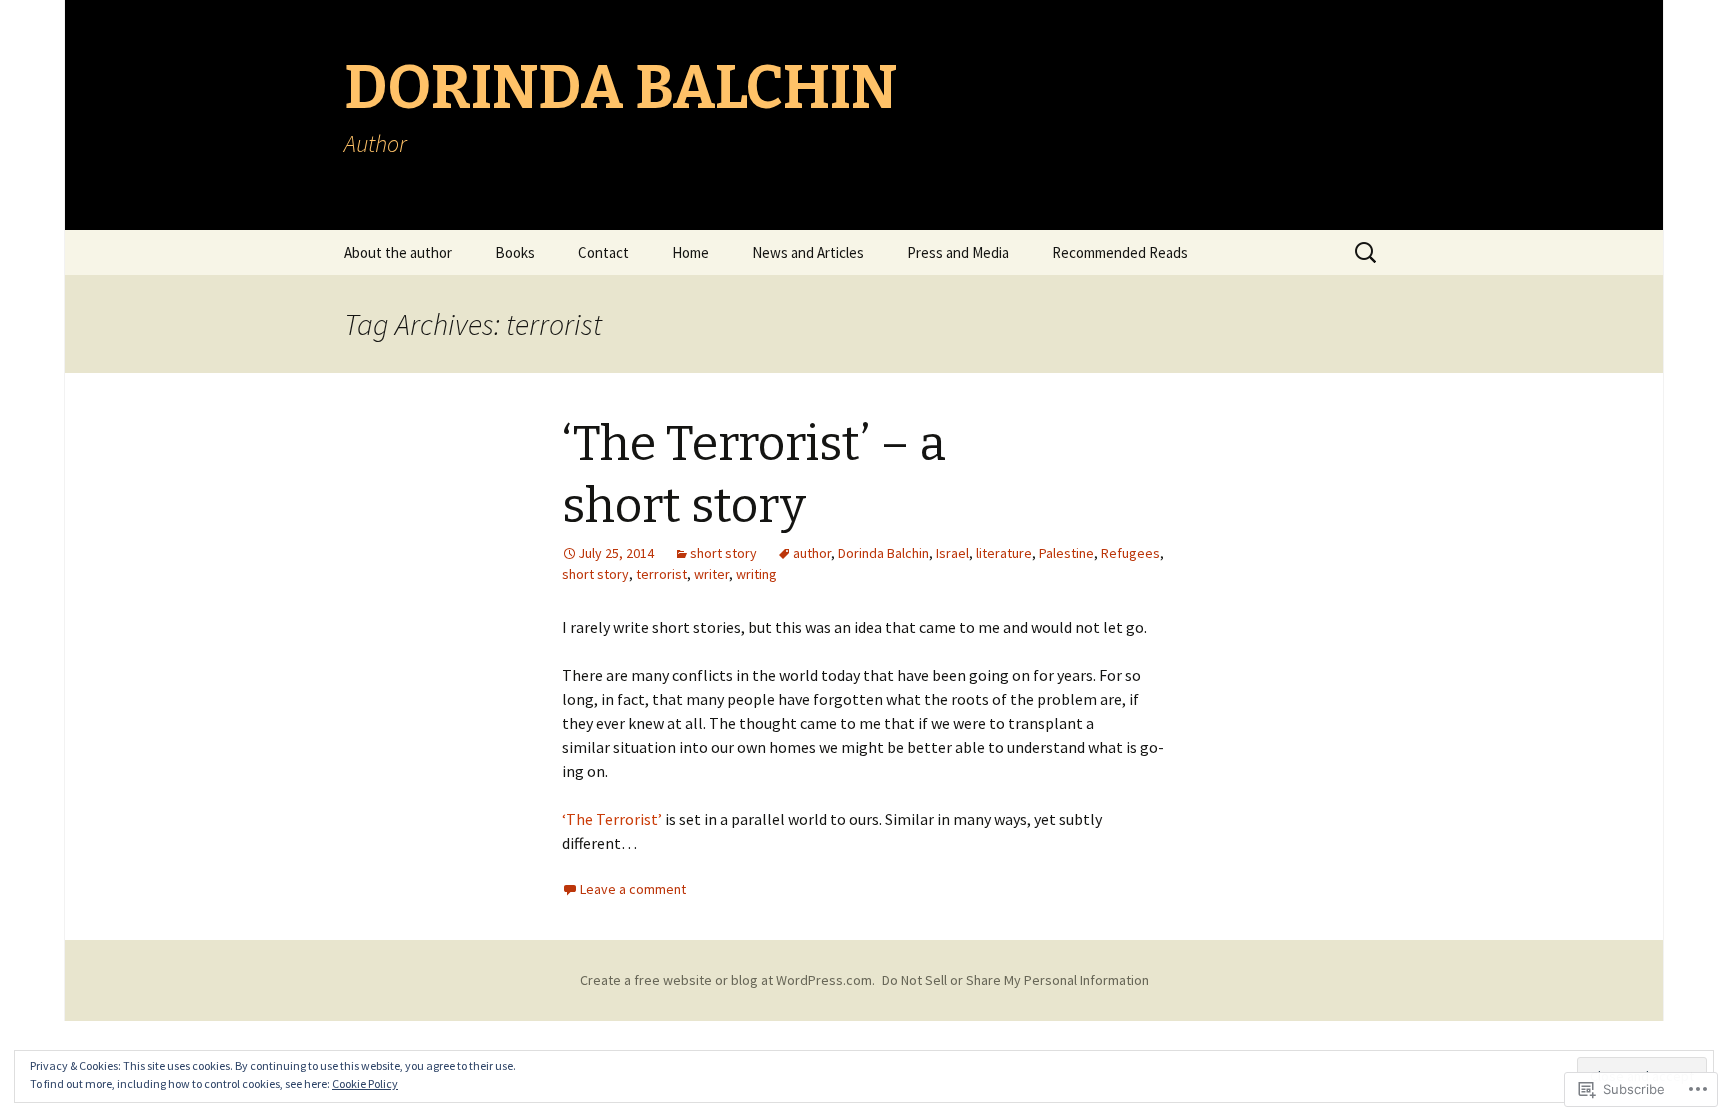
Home (690, 252)
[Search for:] (1367, 253)
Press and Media (958, 252)
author (812, 553)
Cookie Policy (365, 1083)
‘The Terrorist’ (612, 819)
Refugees (1130, 553)
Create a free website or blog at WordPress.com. (727, 980)
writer (711, 574)
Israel (952, 553)
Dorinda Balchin (883, 553)
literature (1004, 553)
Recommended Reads (1120, 252)
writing (756, 574)
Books (515, 252)
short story (723, 553)
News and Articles (808, 252)
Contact (603, 252)
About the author (398, 252)
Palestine (1066, 553)
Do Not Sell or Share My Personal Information (1015, 980)
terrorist (661, 574)
